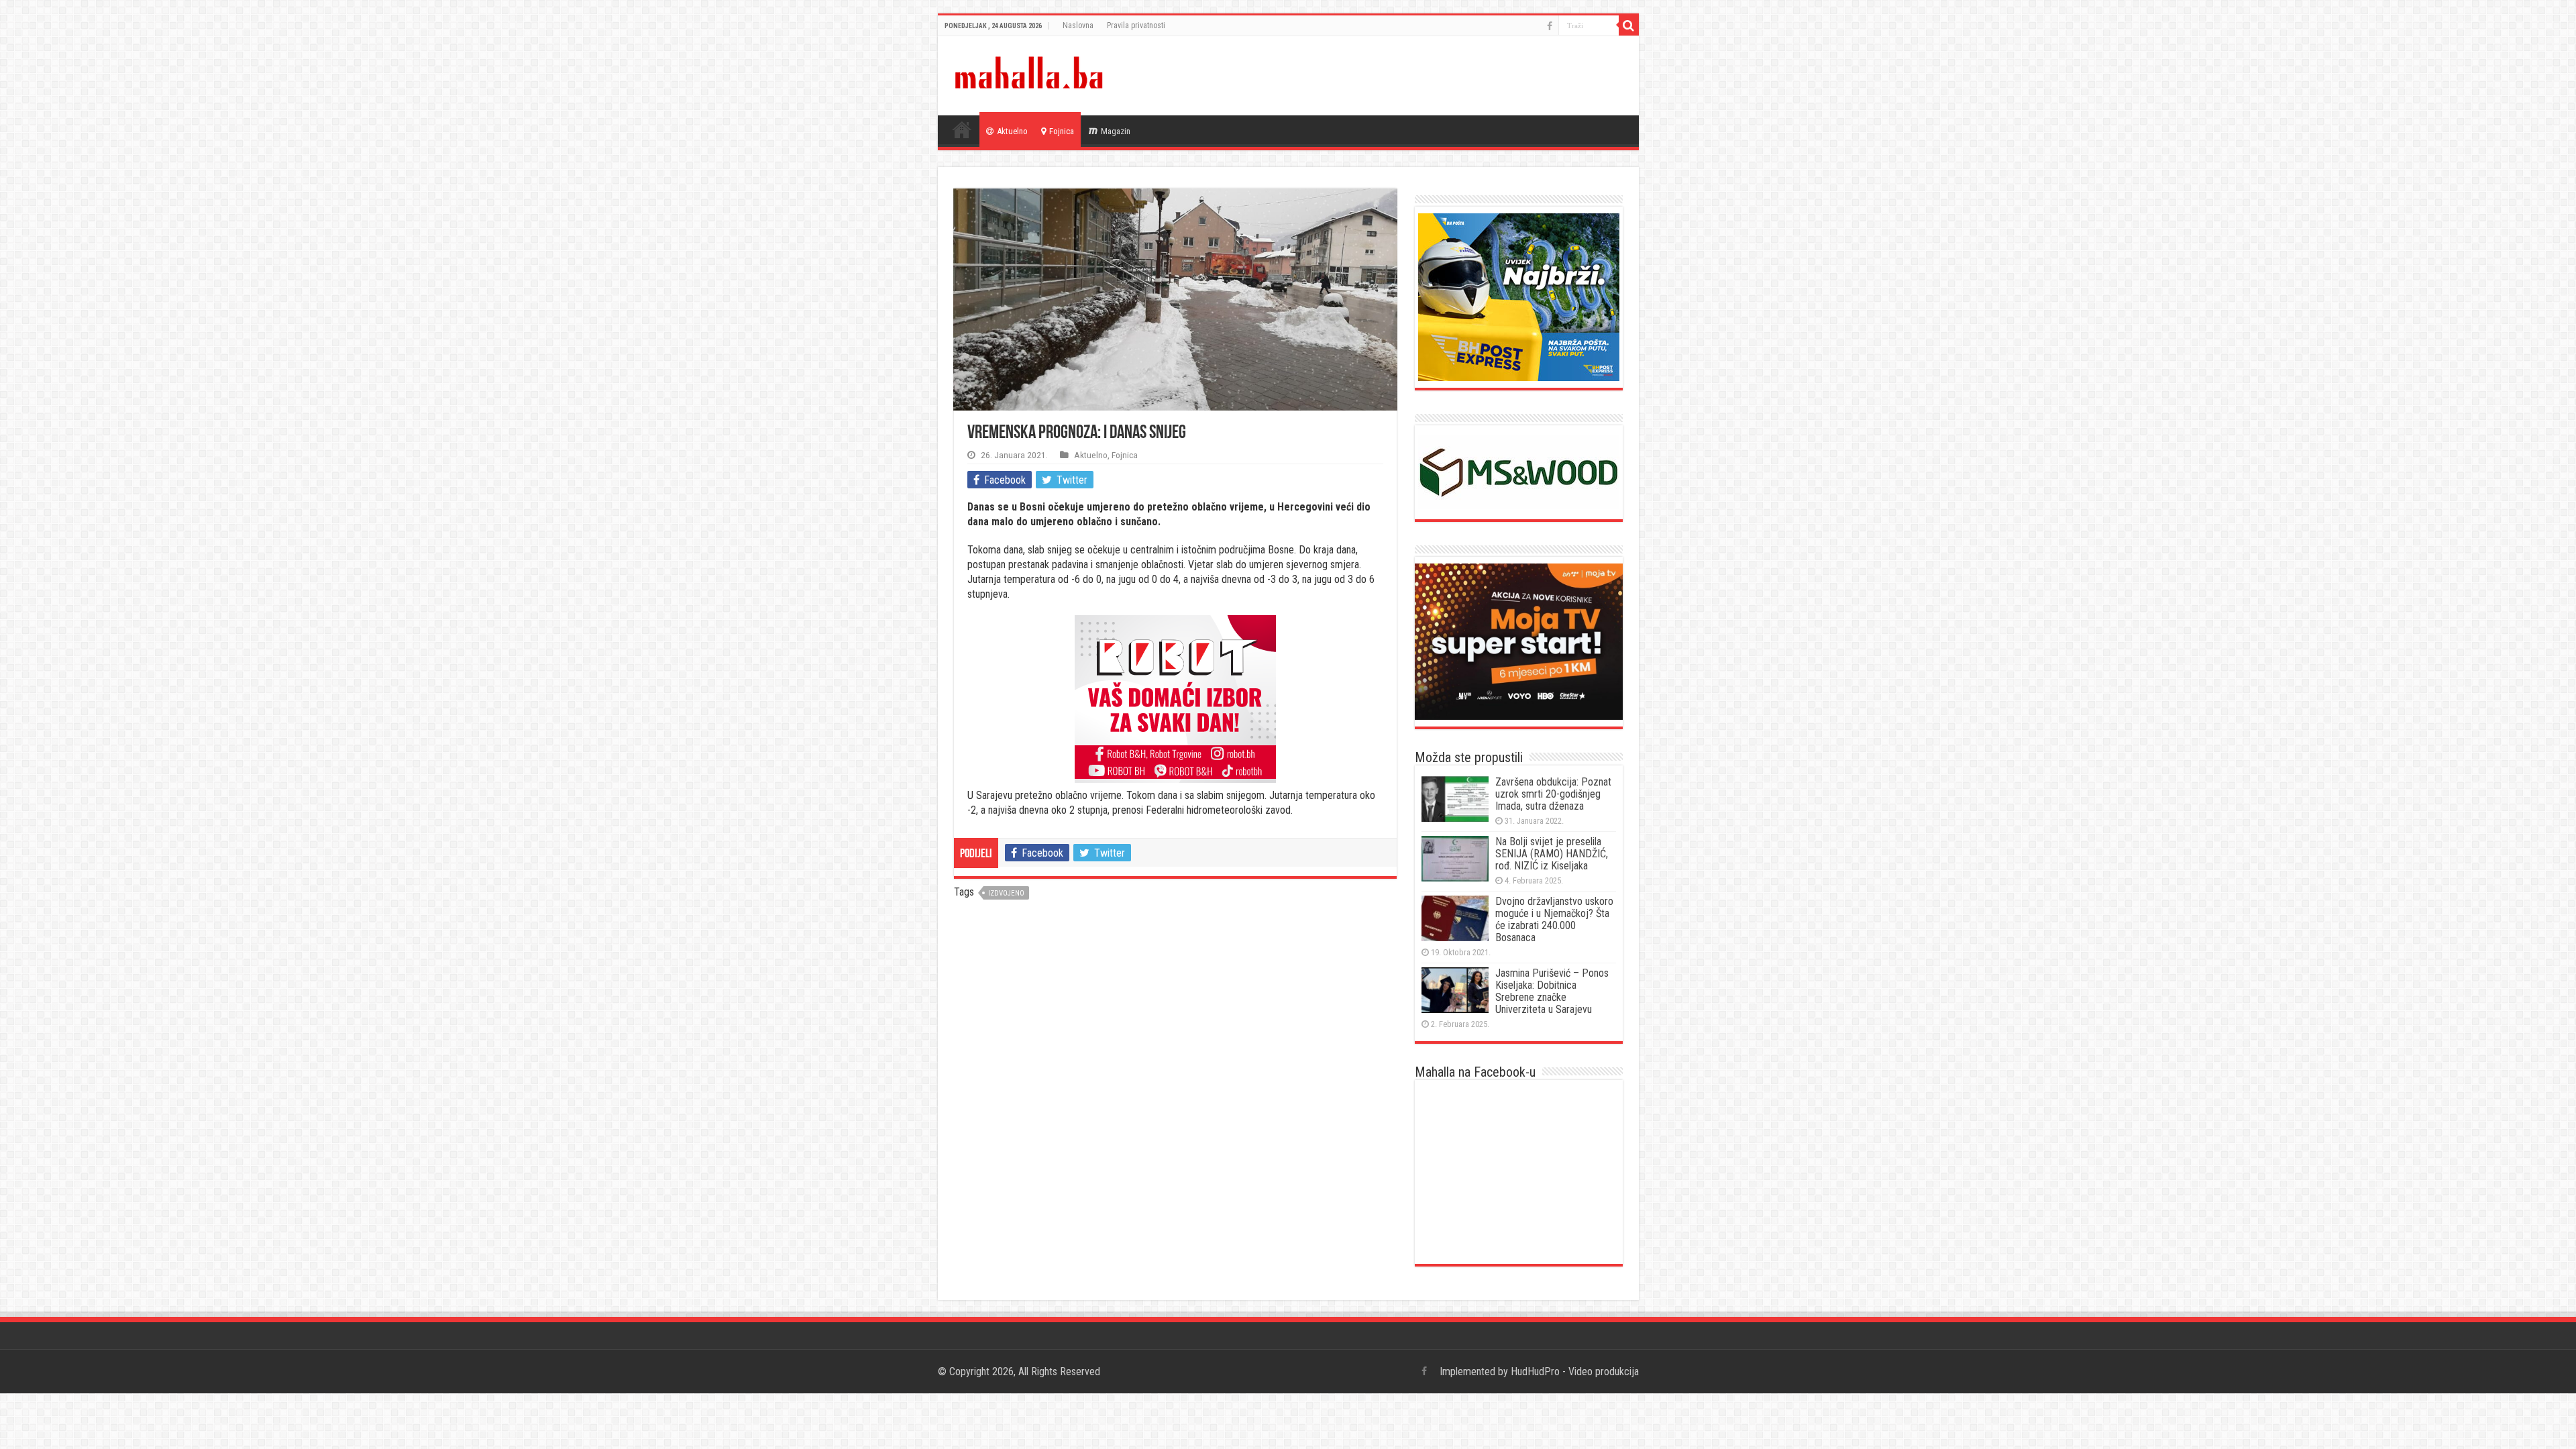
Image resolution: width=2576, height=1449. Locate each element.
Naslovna (1078, 25)
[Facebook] (1550, 26)
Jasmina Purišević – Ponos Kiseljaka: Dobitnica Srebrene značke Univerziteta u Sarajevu (1552, 991)
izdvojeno (1006, 893)
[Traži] (1629, 25)
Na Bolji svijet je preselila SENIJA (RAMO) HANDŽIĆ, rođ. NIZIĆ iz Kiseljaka (1552, 854)
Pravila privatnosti (1136, 25)
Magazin (1116, 131)
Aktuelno (1012, 131)
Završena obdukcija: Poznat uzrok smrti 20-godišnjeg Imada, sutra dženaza (1553, 794)
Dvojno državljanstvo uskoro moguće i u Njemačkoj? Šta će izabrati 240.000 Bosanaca (1554, 919)
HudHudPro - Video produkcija (1575, 1372)
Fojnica (1062, 131)
